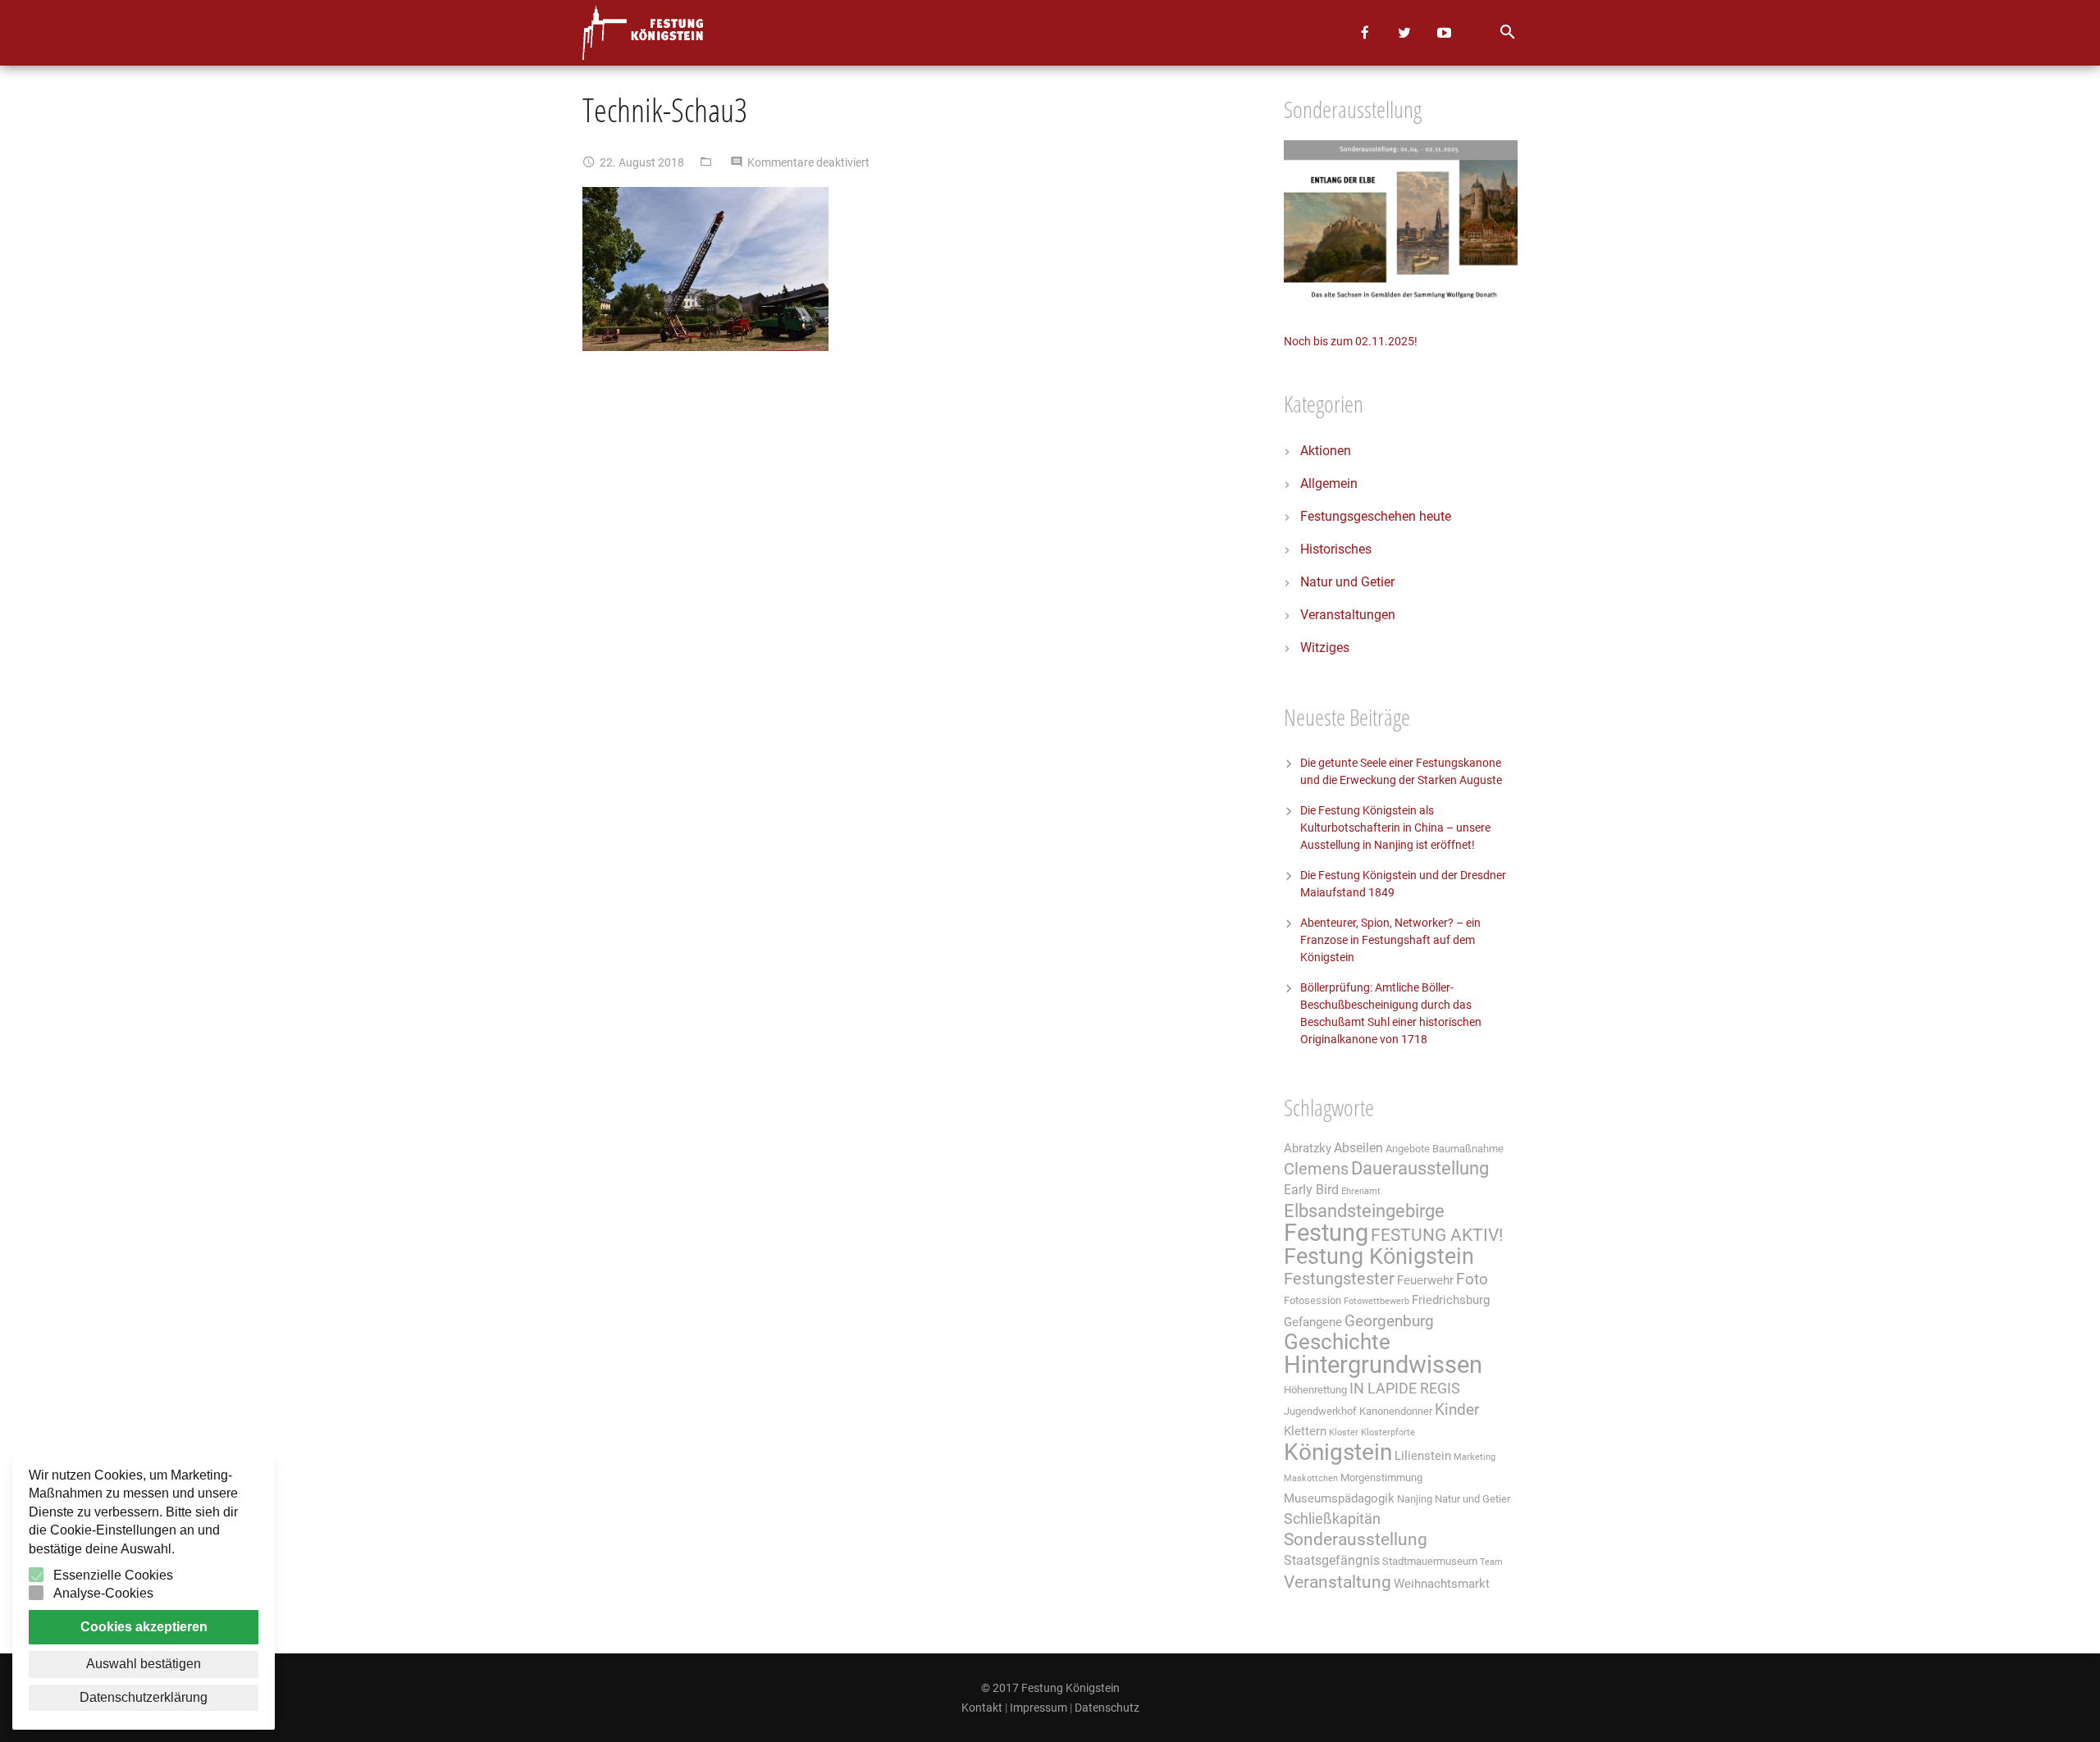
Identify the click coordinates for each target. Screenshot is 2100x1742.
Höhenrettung (1315, 1390)
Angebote (1408, 1149)
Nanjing (1415, 1499)
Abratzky (1308, 1148)
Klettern (1305, 1431)
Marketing (1475, 1457)
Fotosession (1312, 1300)
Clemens (1316, 1169)
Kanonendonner (1396, 1411)
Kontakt (982, 1708)
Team (1491, 1562)
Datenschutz (1107, 1708)
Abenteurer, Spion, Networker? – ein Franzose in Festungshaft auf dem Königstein (1390, 940)
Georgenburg (1389, 1321)
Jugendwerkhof (1320, 1411)
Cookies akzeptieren (144, 1627)
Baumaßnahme (1468, 1149)
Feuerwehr (1425, 1280)
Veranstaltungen (1348, 615)
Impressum (1039, 1708)
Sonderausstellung (1356, 1539)
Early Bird (1311, 1190)
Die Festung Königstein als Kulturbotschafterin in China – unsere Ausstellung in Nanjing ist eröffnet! (1395, 828)
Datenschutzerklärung (144, 1697)
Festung (1326, 1233)
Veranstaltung (1338, 1582)
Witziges (1325, 648)
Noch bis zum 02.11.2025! (1351, 341)
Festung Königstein (1379, 1256)
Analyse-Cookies (103, 1593)
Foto (1472, 1279)
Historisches (1336, 549)
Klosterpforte (1388, 1432)
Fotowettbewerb (1376, 1301)
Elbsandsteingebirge (1364, 1211)
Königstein (1338, 1452)
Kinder (1457, 1410)
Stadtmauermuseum (1430, 1561)
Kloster (1344, 1432)
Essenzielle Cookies (113, 1575)
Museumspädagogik (1339, 1498)
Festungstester (1339, 1279)
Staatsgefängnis (1332, 1560)
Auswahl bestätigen (144, 1664)
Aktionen (1326, 451)
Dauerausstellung (1420, 1168)
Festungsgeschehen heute (1376, 516)
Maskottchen (1311, 1478)
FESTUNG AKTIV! (1437, 1235)
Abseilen (1358, 1148)
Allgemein (1329, 483)
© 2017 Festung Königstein (1050, 1688)
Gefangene (1313, 1322)
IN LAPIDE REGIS (1405, 1389)
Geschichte (1337, 1342)
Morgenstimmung (1381, 1478)
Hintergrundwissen (1383, 1365)
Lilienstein (1423, 1456)
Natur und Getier (1347, 582)
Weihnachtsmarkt (1442, 1584)
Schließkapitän (1332, 1519)
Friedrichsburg (1451, 1300)
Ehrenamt (1361, 1191)
